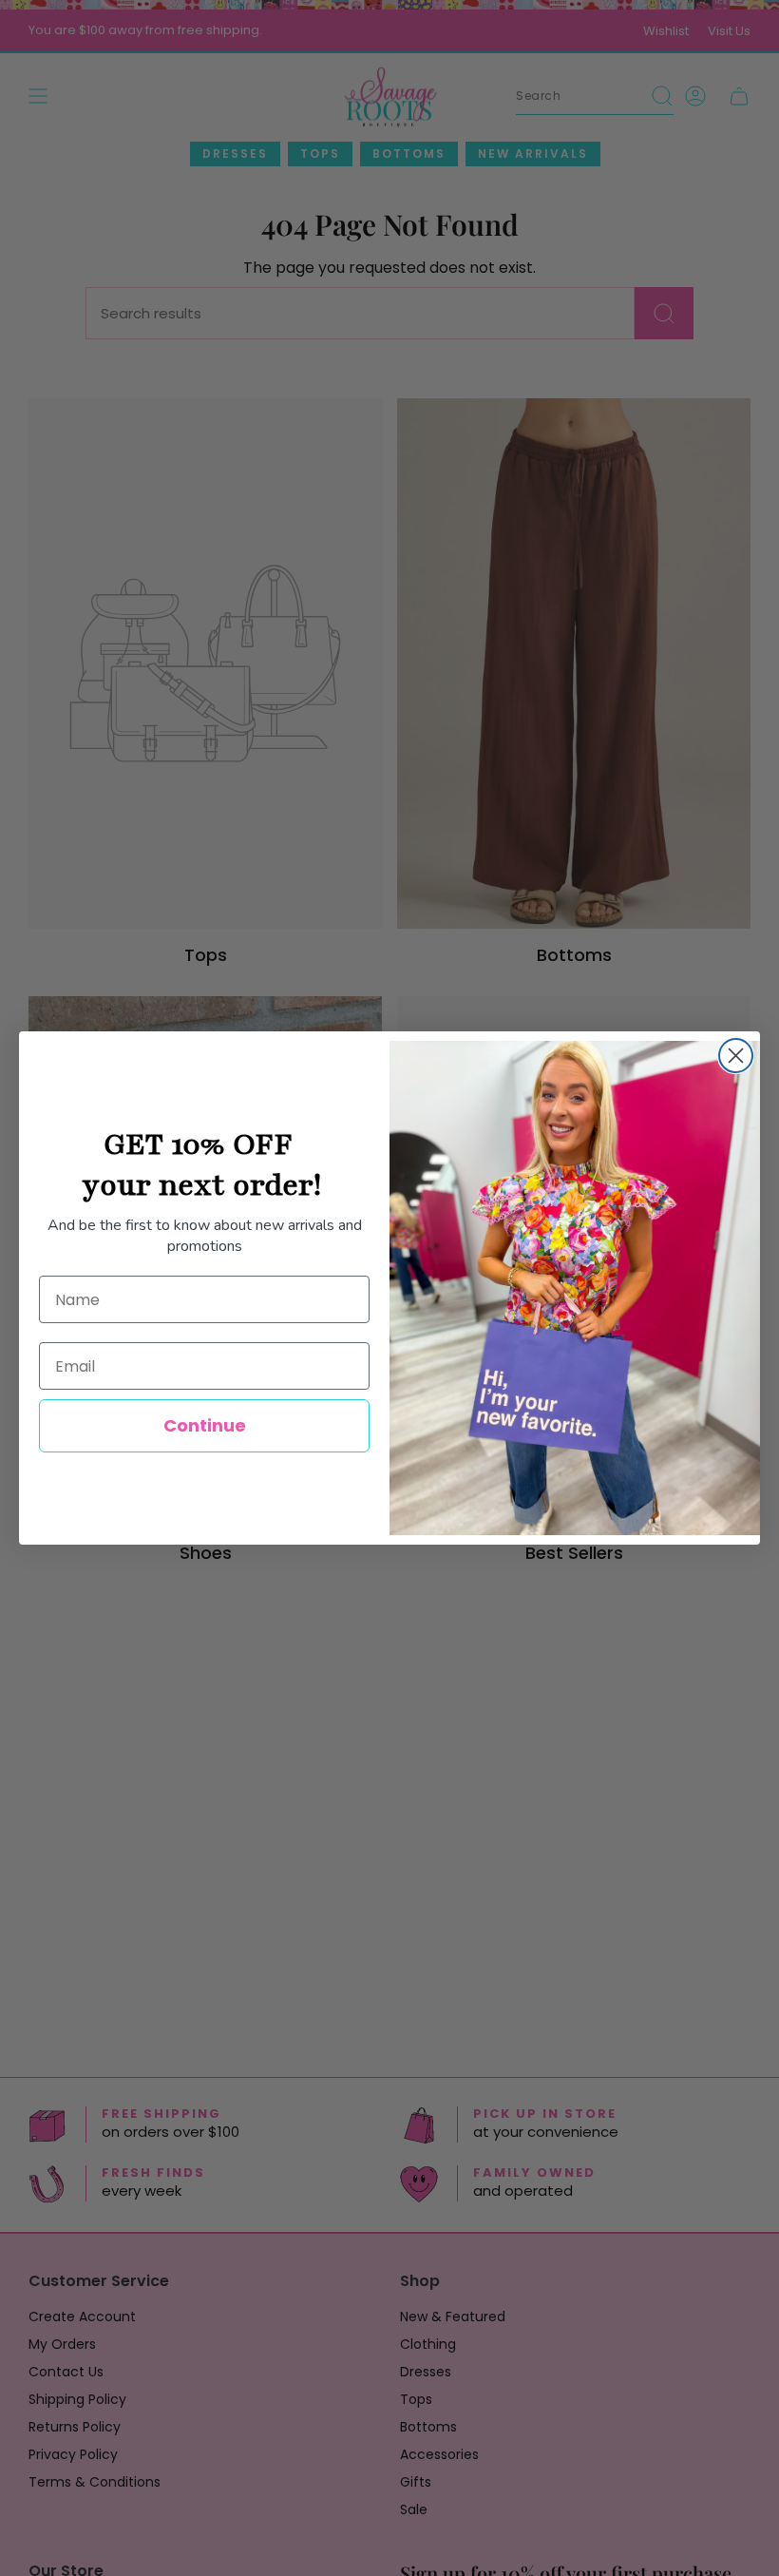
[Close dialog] (736, 1056)
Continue (205, 1425)
